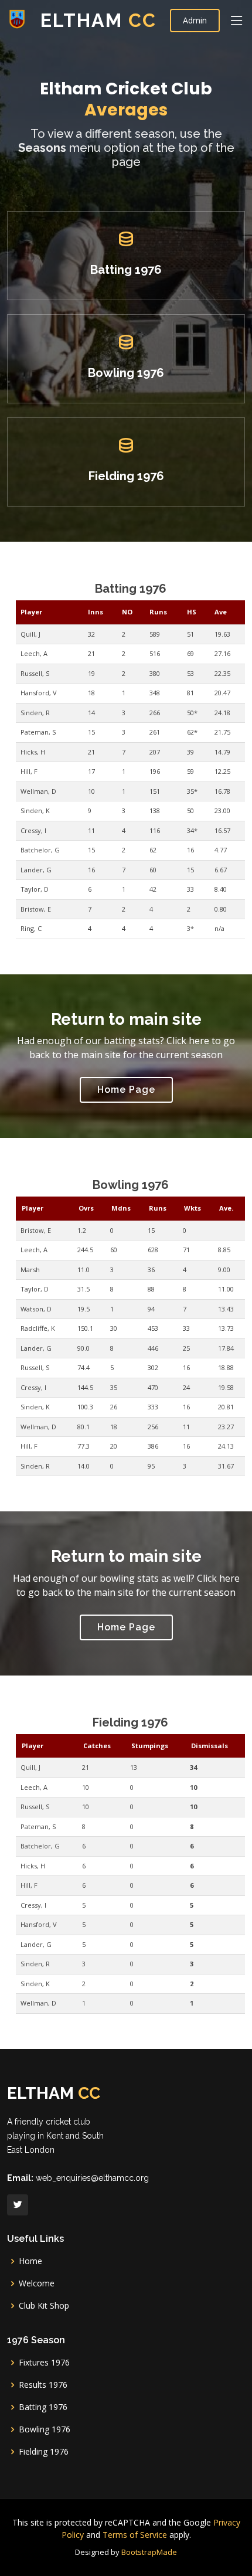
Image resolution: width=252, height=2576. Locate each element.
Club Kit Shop (44, 2306)
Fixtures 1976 (44, 2363)
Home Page (126, 1090)
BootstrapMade (149, 2552)
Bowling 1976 (126, 373)
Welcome (37, 2283)
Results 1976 (43, 2385)
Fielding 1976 (126, 476)
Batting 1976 (126, 270)
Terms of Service (135, 2535)
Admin (195, 20)
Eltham (98, 20)
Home (30, 2261)
